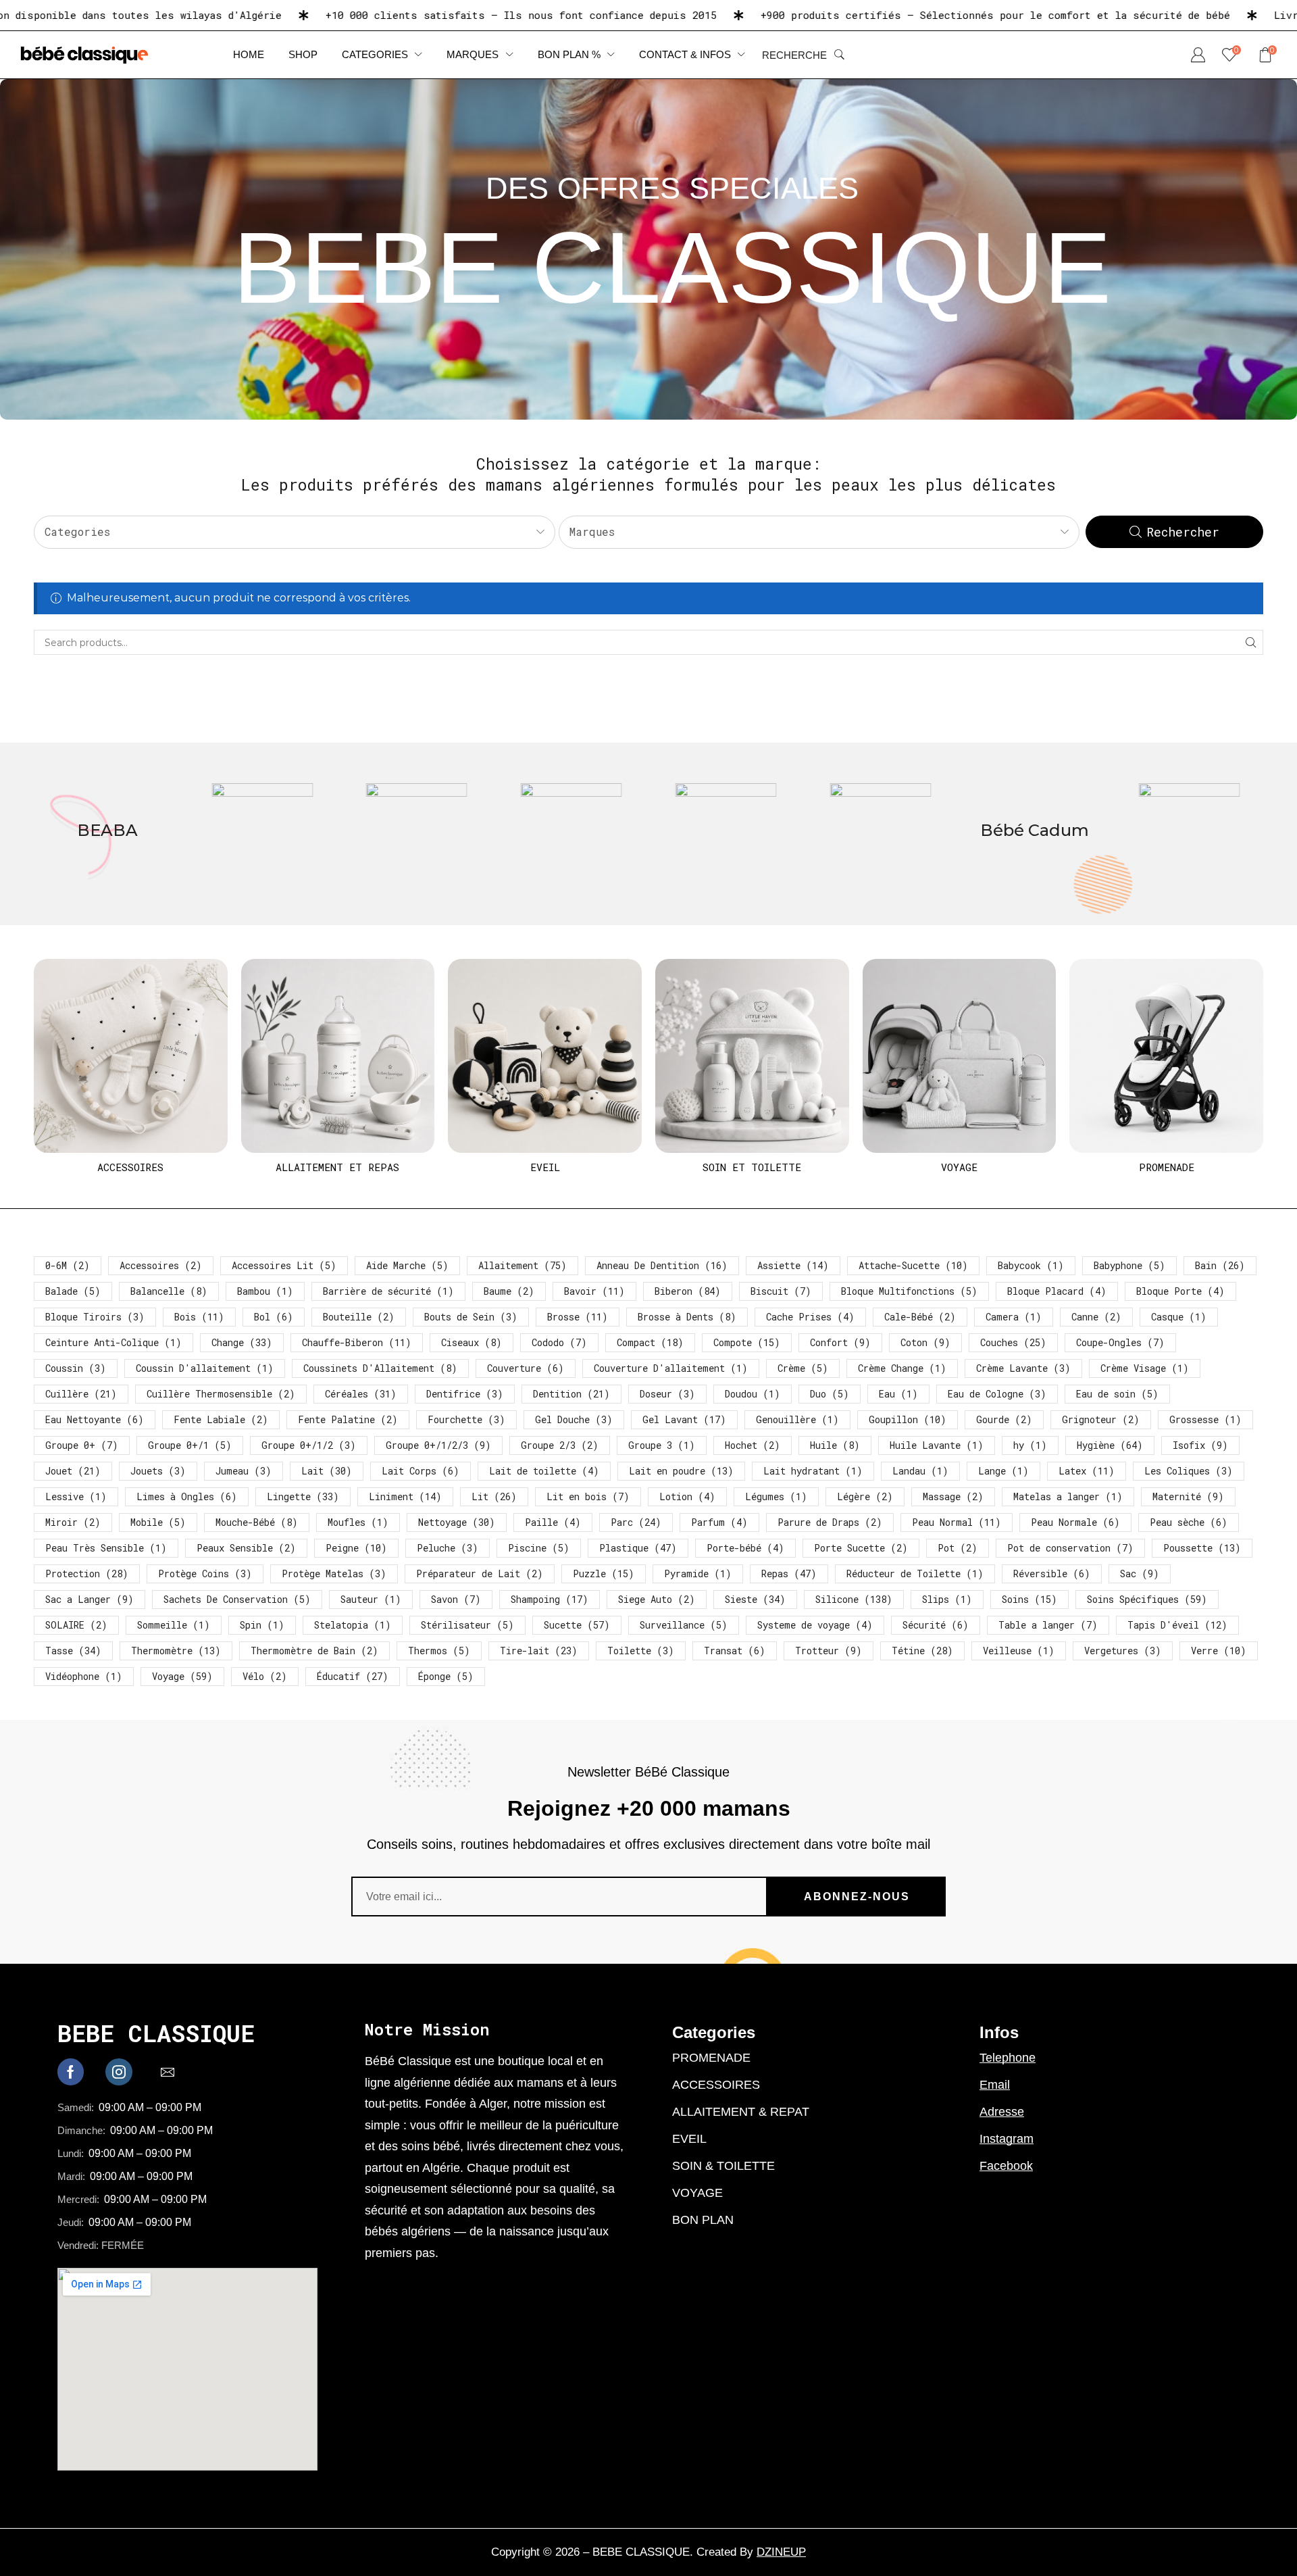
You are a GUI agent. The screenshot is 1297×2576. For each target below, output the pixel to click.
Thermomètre (176, 1651)
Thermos (439, 1651)
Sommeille (174, 1625)
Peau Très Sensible (106, 1548)
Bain (1220, 1265)
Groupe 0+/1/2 (309, 1445)
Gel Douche (574, 1419)
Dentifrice (465, 1394)
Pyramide (698, 1574)
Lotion (687, 1496)
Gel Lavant (684, 1419)
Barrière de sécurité (388, 1291)
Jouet (73, 1471)
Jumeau (244, 1471)
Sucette (577, 1625)
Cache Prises (810, 1317)
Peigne (356, 1548)
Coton (925, 1342)
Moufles (358, 1522)
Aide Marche (407, 1265)
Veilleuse (1019, 1651)
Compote (747, 1342)
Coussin (76, 1368)
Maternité (1188, 1496)
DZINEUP (781, 2552)
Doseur (667, 1394)
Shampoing (550, 1599)
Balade (73, 1291)
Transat (735, 1651)
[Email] (168, 2072)
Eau (898, 1394)
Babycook (1031, 1265)
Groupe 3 (662, 1445)
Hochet (753, 1445)
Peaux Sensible (246, 1548)
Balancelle (169, 1291)
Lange (1003, 1471)
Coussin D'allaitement (205, 1368)
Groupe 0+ (82, 1445)
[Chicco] (1189, 834)
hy (1030, 1445)
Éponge (446, 1676)
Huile (835, 1445)
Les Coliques (1189, 1471)
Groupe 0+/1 (190, 1445)
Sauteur (371, 1599)
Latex (1087, 1471)
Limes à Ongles (187, 1496)
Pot (958, 1548)
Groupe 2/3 (560, 1445)
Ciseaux (472, 1342)
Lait (327, 1471)
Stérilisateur (467, 1625)
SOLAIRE (76, 1625)
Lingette (303, 1496)
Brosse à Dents (687, 1317)
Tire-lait (539, 1651)
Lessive (76, 1496)
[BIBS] (108, 834)
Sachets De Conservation (237, 1599)
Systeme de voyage (815, 1625)
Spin (262, 1625)
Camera (1014, 1317)
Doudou (753, 1394)
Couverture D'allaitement (671, 1368)
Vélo (265, 1676)
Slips (947, 1599)
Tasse (73, 1651)
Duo (830, 1394)
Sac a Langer (90, 1599)
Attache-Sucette (913, 1265)
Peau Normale (1075, 1522)
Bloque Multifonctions (909, 1291)
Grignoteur (1101, 1419)
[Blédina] (417, 834)
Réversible (1052, 1574)
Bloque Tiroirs (95, 1317)
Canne (1096, 1317)
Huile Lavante (937, 1445)
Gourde (1004, 1419)
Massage (953, 1496)
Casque (1179, 1317)
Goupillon (908, 1419)
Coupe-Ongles (1120, 1342)
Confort (840, 1342)
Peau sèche (1189, 1522)
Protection (87, 1574)
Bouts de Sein (471, 1317)
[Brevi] (726, 834)
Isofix (1200, 1445)
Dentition (571, 1394)
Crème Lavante (1023, 1368)
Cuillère (81, 1394)
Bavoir (594, 1291)
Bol (274, 1317)
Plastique (638, 1548)
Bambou (265, 1291)
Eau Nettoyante (95, 1419)
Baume (509, 1291)
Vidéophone (84, 1676)
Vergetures (1123, 1651)
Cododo (559, 1342)
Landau (920, 1471)
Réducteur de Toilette (915, 1574)
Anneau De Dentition (662, 1265)
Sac (1140, 1574)
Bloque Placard (1057, 1291)
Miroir (73, 1522)
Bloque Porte (1180, 1291)
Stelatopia (353, 1625)
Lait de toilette (544, 1471)
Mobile (158, 1522)
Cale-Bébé (920, 1317)
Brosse (578, 1317)
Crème (803, 1368)
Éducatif (353, 1676)
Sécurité (936, 1625)
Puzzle (604, 1574)
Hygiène (1110, 1445)
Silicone (854, 1599)
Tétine (922, 1651)
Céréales (361, 1394)
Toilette (641, 1651)
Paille (553, 1522)
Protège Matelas (334, 1574)
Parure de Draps (830, 1522)
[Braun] (571, 834)
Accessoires (161, 1265)
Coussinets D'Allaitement (380, 1368)
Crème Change (902, 1368)
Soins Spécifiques (1147, 1599)
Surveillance (684, 1625)
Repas (789, 1574)
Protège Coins (205, 1574)
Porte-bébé (745, 1548)
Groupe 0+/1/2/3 (438, 1445)
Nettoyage (457, 1522)
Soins (1029, 1599)
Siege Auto (657, 1599)
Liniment (405, 1496)
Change (242, 1342)
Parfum (719, 1522)
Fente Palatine (348, 1419)
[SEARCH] (1251, 642)
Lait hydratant (813, 1471)
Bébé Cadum (881, 830)
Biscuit (781, 1291)
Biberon (688, 1291)
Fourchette (466, 1419)
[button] (803, 55)
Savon (456, 1599)
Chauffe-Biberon (357, 1342)
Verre (1219, 1651)
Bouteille (359, 1317)
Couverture (526, 1368)
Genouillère (797, 1419)
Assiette (793, 1265)
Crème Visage (1145, 1368)
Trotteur (829, 1651)
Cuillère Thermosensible (221, 1394)
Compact (650, 1342)
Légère (865, 1496)
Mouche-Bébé (257, 1522)
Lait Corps (421, 1471)
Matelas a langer (1068, 1496)
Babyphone (1129, 1265)
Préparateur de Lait (480, 1574)
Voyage (182, 1676)
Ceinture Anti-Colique (113, 1342)
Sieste (755, 1599)
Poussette (1202, 1548)
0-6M (68, 1265)
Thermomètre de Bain (314, 1651)
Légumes (776, 1496)
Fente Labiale (221, 1419)
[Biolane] (262, 834)
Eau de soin (1117, 1394)
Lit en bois (588, 1496)
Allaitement (523, 1265)
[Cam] (1035, 834)
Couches (1013, 1342)
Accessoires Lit (284, 1265)
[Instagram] (119, 2072)
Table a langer (1048, 1625)
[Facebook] (71, 2072)
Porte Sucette (861, 1548)
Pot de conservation (1070, 1548)
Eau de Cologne (997, 1394)
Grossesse (1205, 1419)
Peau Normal (957, 1522)
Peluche (448, 1548)
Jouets (158, 1471)
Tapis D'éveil (1177, 1625)
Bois (199, 1317)
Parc (636, 1522)
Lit (494, 1496)
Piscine (539, 1548)
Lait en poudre (681, 1471)
